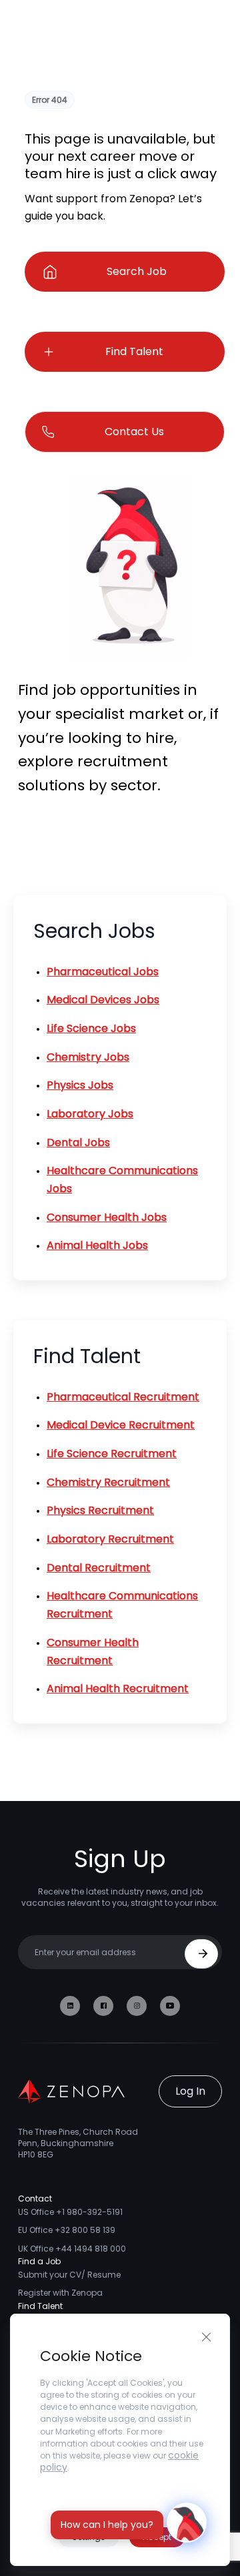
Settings (89, 2537)
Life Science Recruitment (112, 1454)
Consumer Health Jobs (107, 1217)
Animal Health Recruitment (118, 1689)
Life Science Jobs (91, 1028)
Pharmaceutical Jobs (103, 972)
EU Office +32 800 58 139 (67, 2230)
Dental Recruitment (99, 1568)
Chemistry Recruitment (108, 1482)
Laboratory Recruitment (110, 1539)
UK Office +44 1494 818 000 (72, 2249)
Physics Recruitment (100, 1510)
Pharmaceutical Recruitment (123, 1397)
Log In (190, 2091)
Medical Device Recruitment (121, 1425)
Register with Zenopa (60, 2293)
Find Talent (134, 351)
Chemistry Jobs (88, 1057)
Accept (157, 2537)
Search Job (137, 271)
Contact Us (134, 432)
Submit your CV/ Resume (69, 2275)
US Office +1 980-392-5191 (70, 2212)
